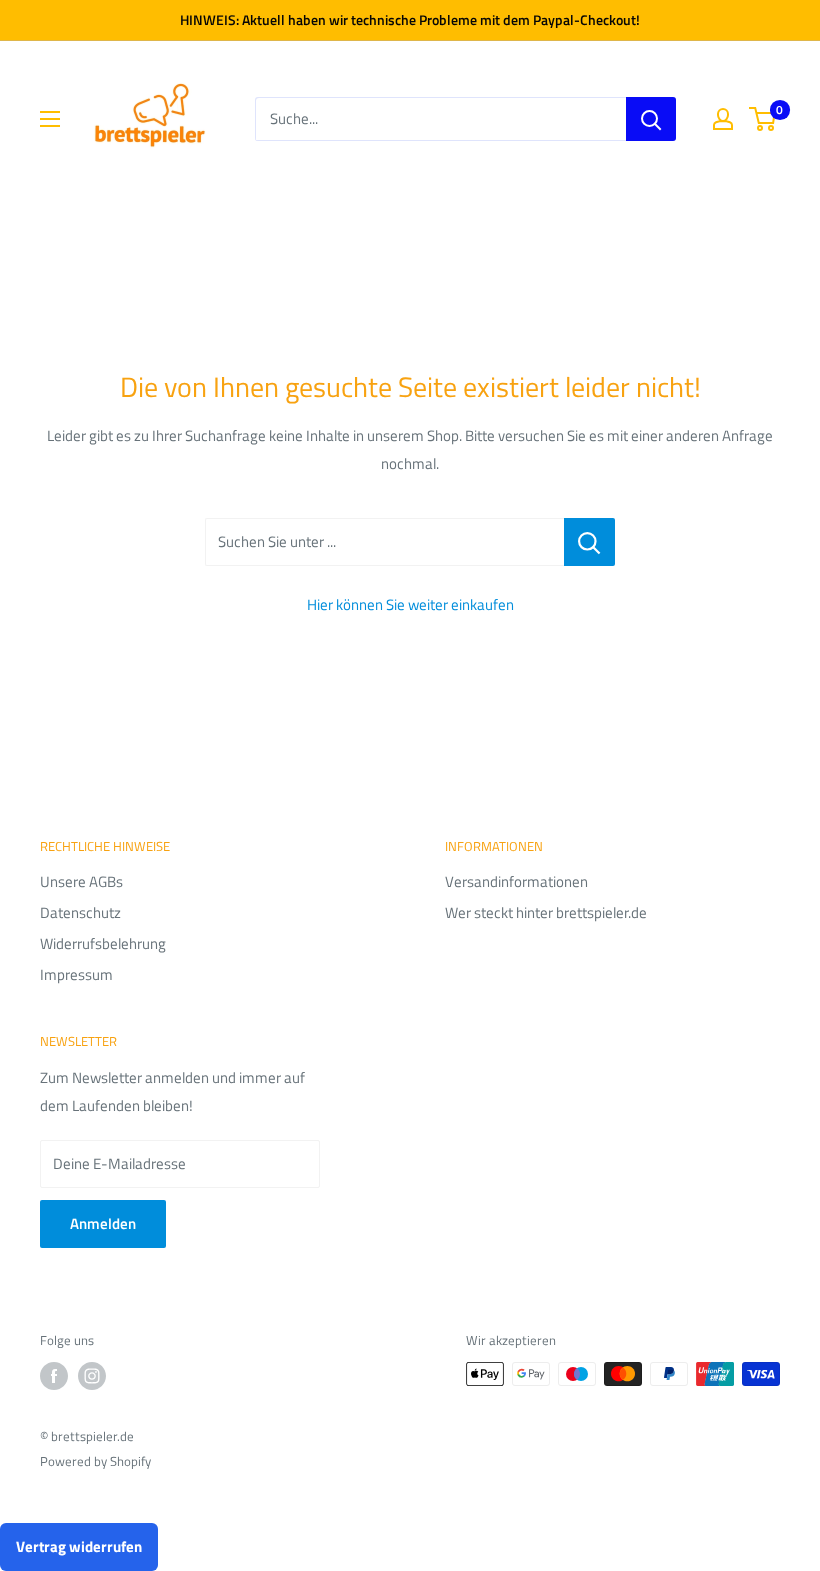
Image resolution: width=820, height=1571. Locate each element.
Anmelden (103, 1223)
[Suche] (651, 119)
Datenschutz (80, 912)
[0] (763, 119)
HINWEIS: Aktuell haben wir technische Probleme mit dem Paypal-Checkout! (410, 19)
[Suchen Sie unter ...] (589, 542)
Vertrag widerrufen (79, 1546)
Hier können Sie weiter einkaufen (410, 604)
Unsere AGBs (81, 881)
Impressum (76, 974)
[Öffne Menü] (50, 119)
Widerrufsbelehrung (103, 943)
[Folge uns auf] (54, 1376)
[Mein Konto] (723, 119)
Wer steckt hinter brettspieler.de (546, 912)
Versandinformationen (516, 881)
